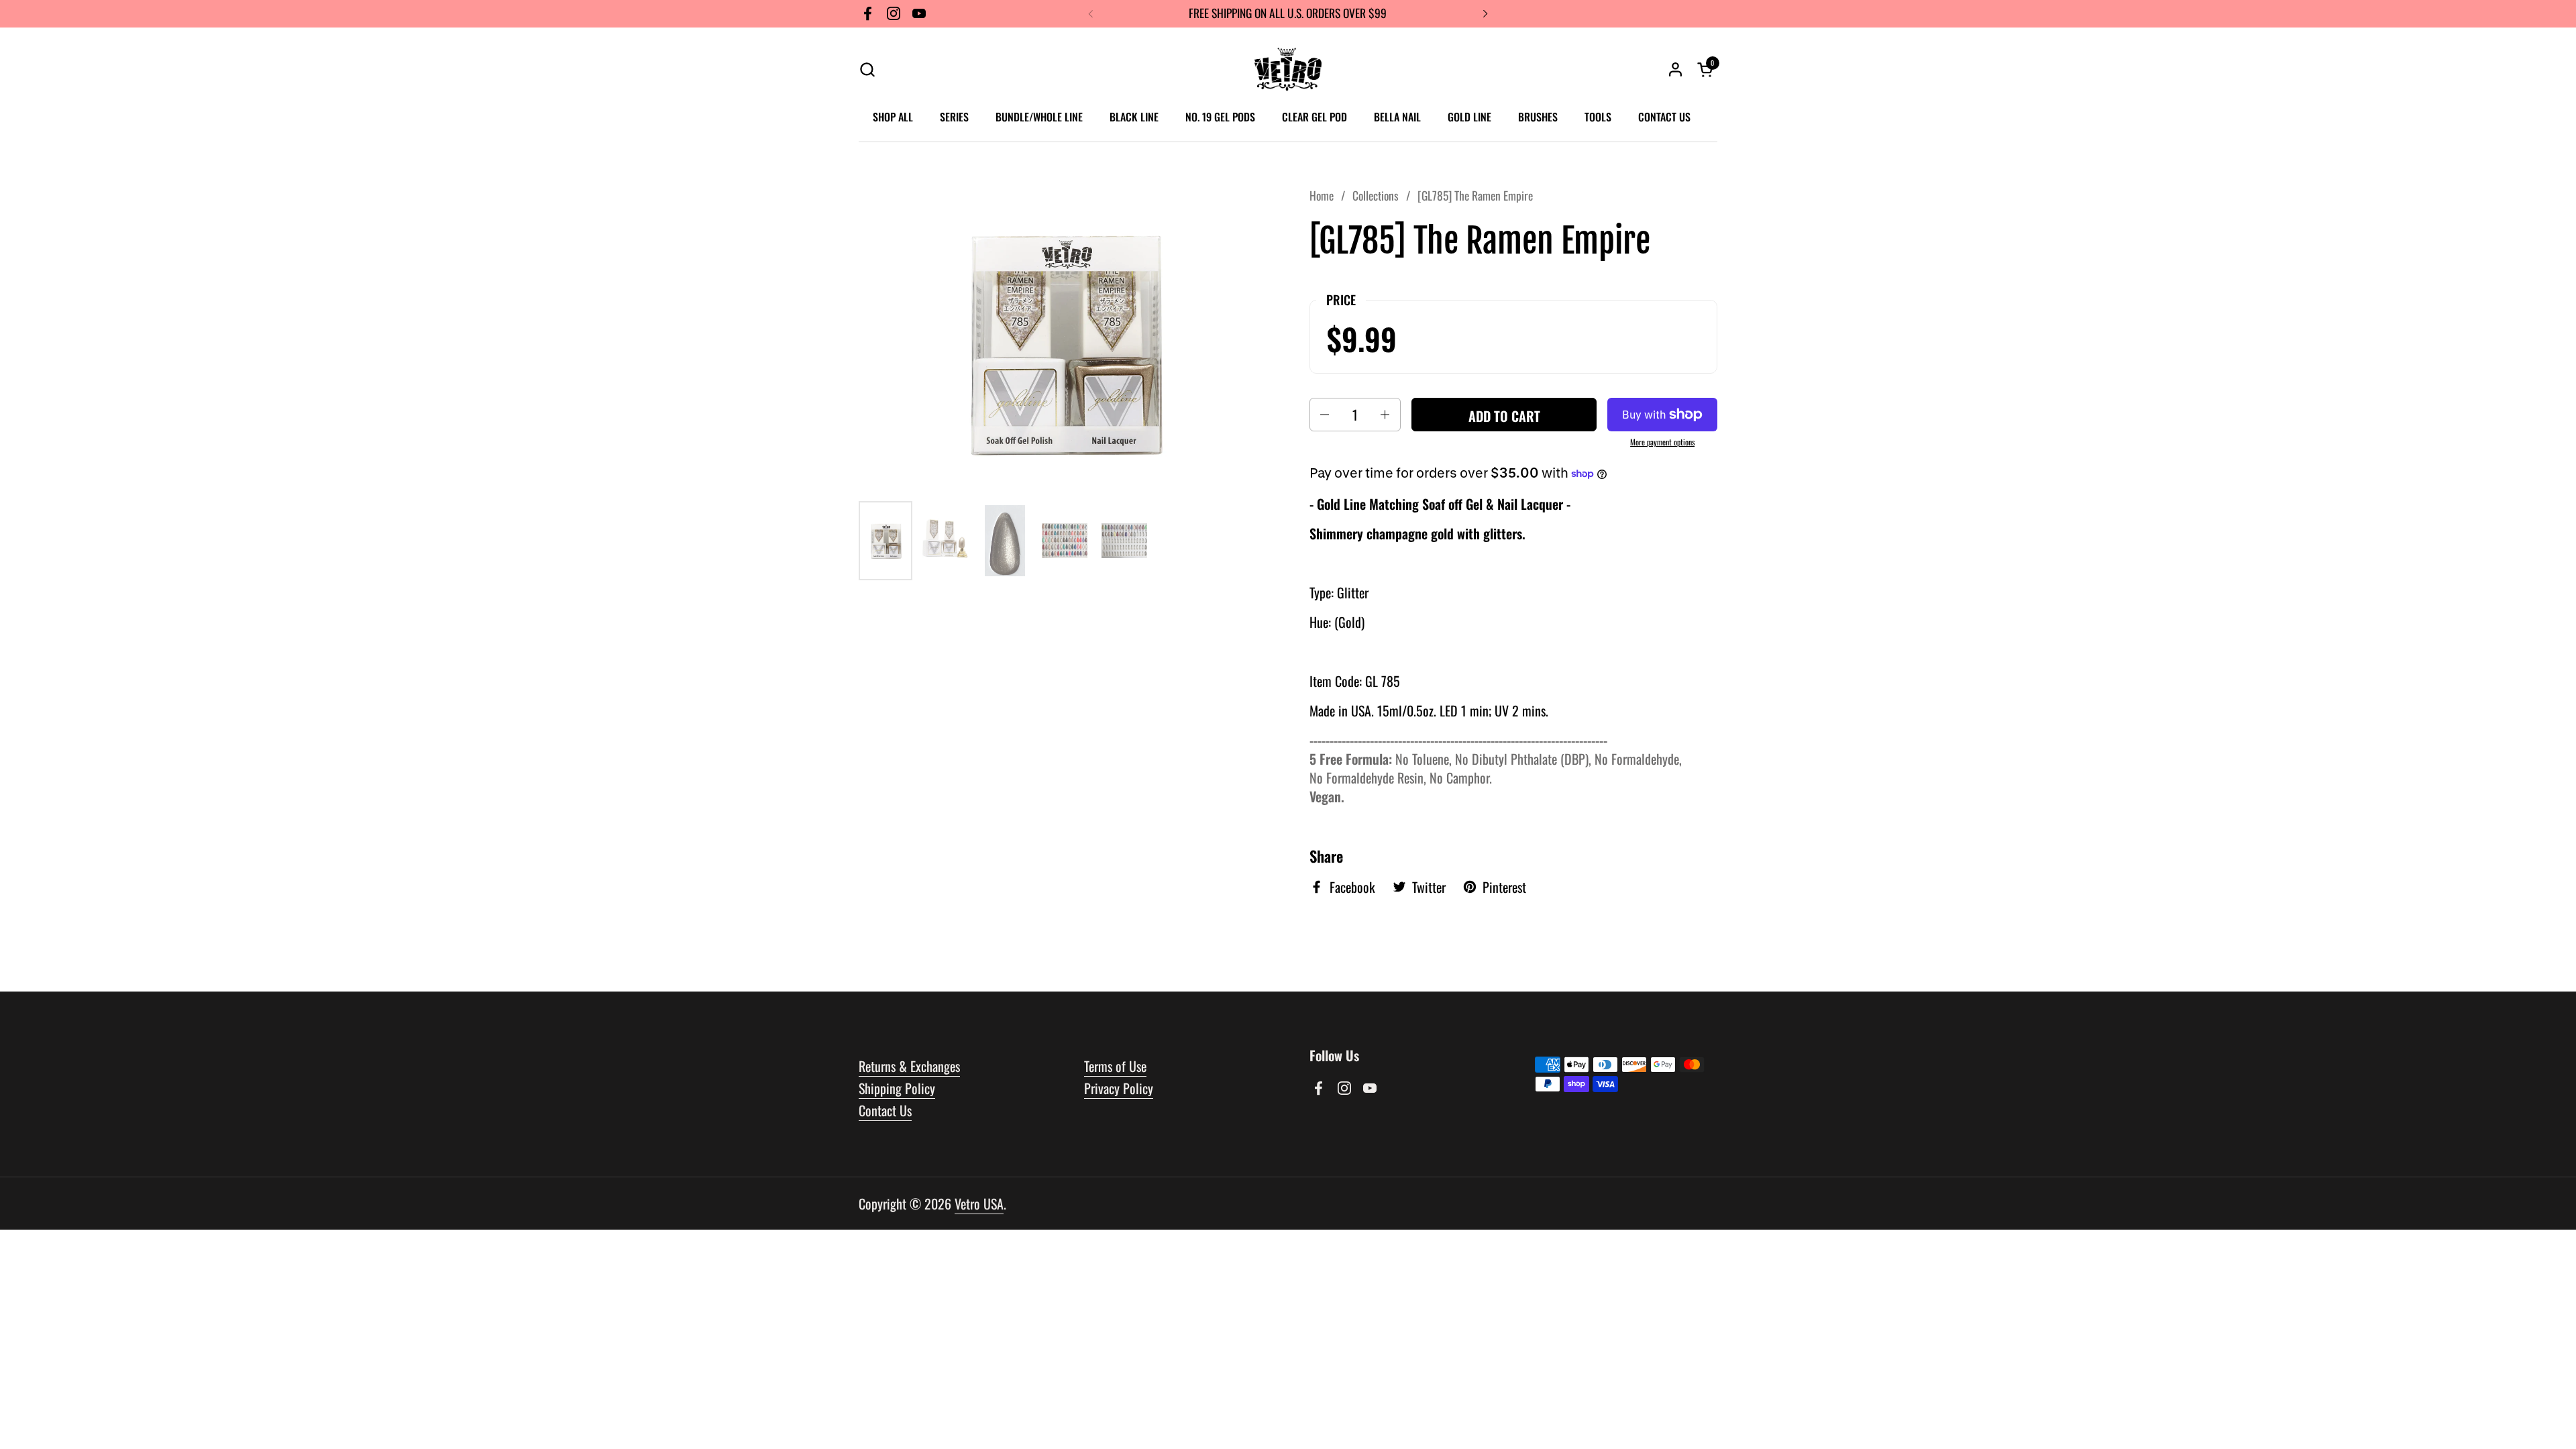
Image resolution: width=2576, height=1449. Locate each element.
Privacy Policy (1119, 1088)
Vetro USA (979, 1203)
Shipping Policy (897, 1088)
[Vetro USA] (1288, 69)
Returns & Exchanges (909, 1066)
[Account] (1675, 69)
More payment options (1662, 442)
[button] (867, 69)
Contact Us (885, 1110)
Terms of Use (1115, 1066)
